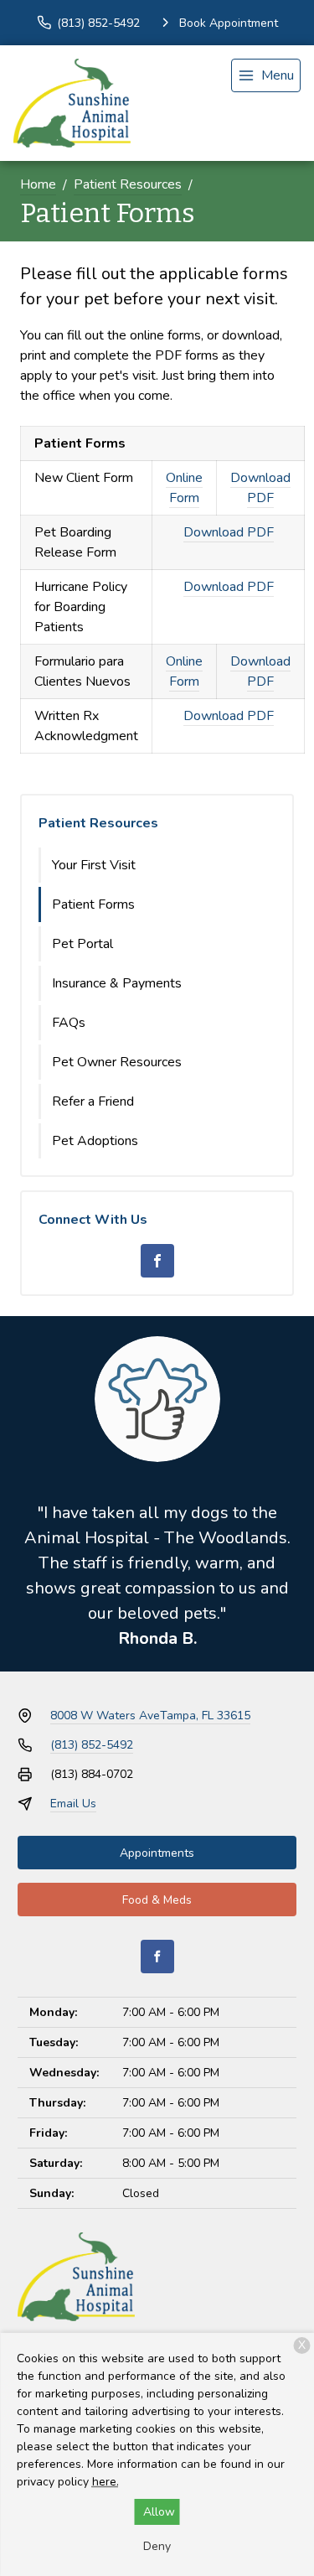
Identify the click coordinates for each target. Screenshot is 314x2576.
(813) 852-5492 (92, 1745)
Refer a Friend (93, 1101)
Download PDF (260, 488)
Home (38, 184)
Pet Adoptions (95, 1141)
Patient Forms (93, 904)
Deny (157, 2546)
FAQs (69, 1023)
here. (106, 2482)
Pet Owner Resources (117, 1062)
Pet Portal (82, 944)
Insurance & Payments (117, 983)
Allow (159, 2512)
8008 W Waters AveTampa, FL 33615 (150, 1716)
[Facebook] (157, 1261)
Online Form (184, 488)
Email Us (73, 1804)
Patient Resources (128, 184)
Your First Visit (94, 865)
